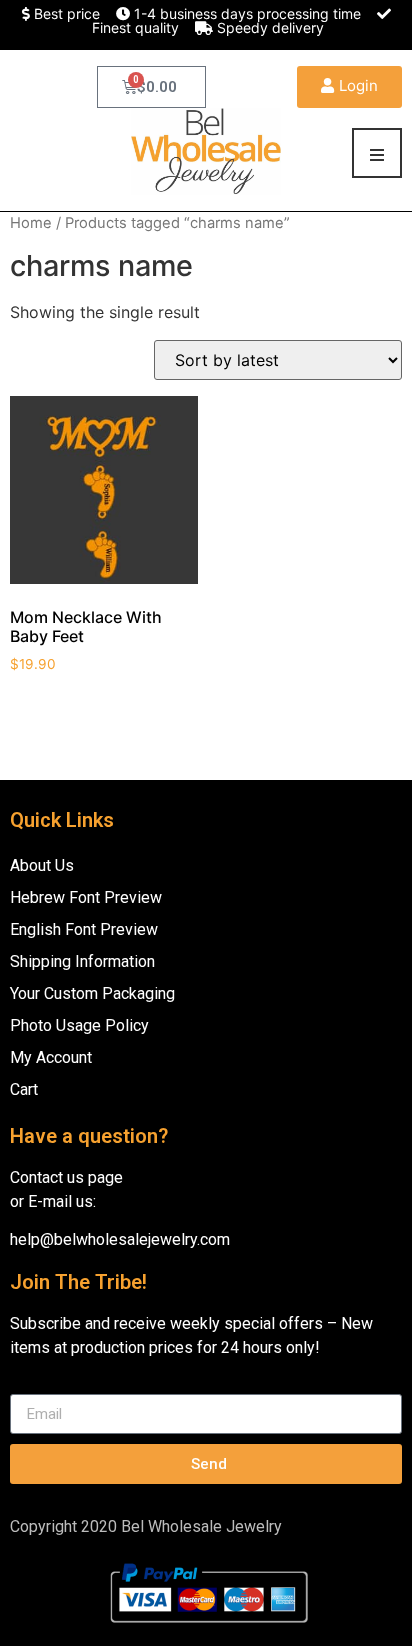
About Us (42, 865)
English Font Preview (84, 929)
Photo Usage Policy (79, 1025)
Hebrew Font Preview (86, 897)
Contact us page (66, 1177)
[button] (349, 87)
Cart (24, 1089)
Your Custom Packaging (92, 993)
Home (31, 223)
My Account (51, 1057)
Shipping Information (82, 961)
